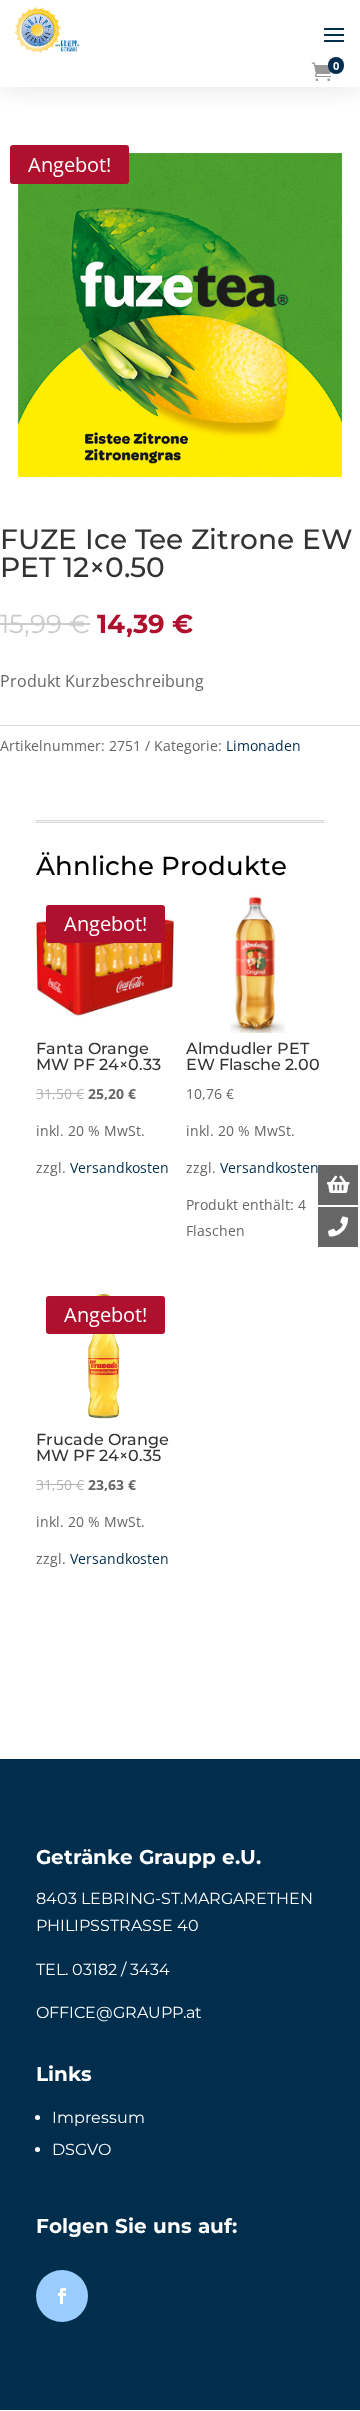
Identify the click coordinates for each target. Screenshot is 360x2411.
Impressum (98, 2117)
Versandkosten (119, 1167)
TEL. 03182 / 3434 (103, 1969)
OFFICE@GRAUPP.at (119, 2012)
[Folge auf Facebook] (62, 2296)
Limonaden (263, 745)
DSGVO (81, 2149)
